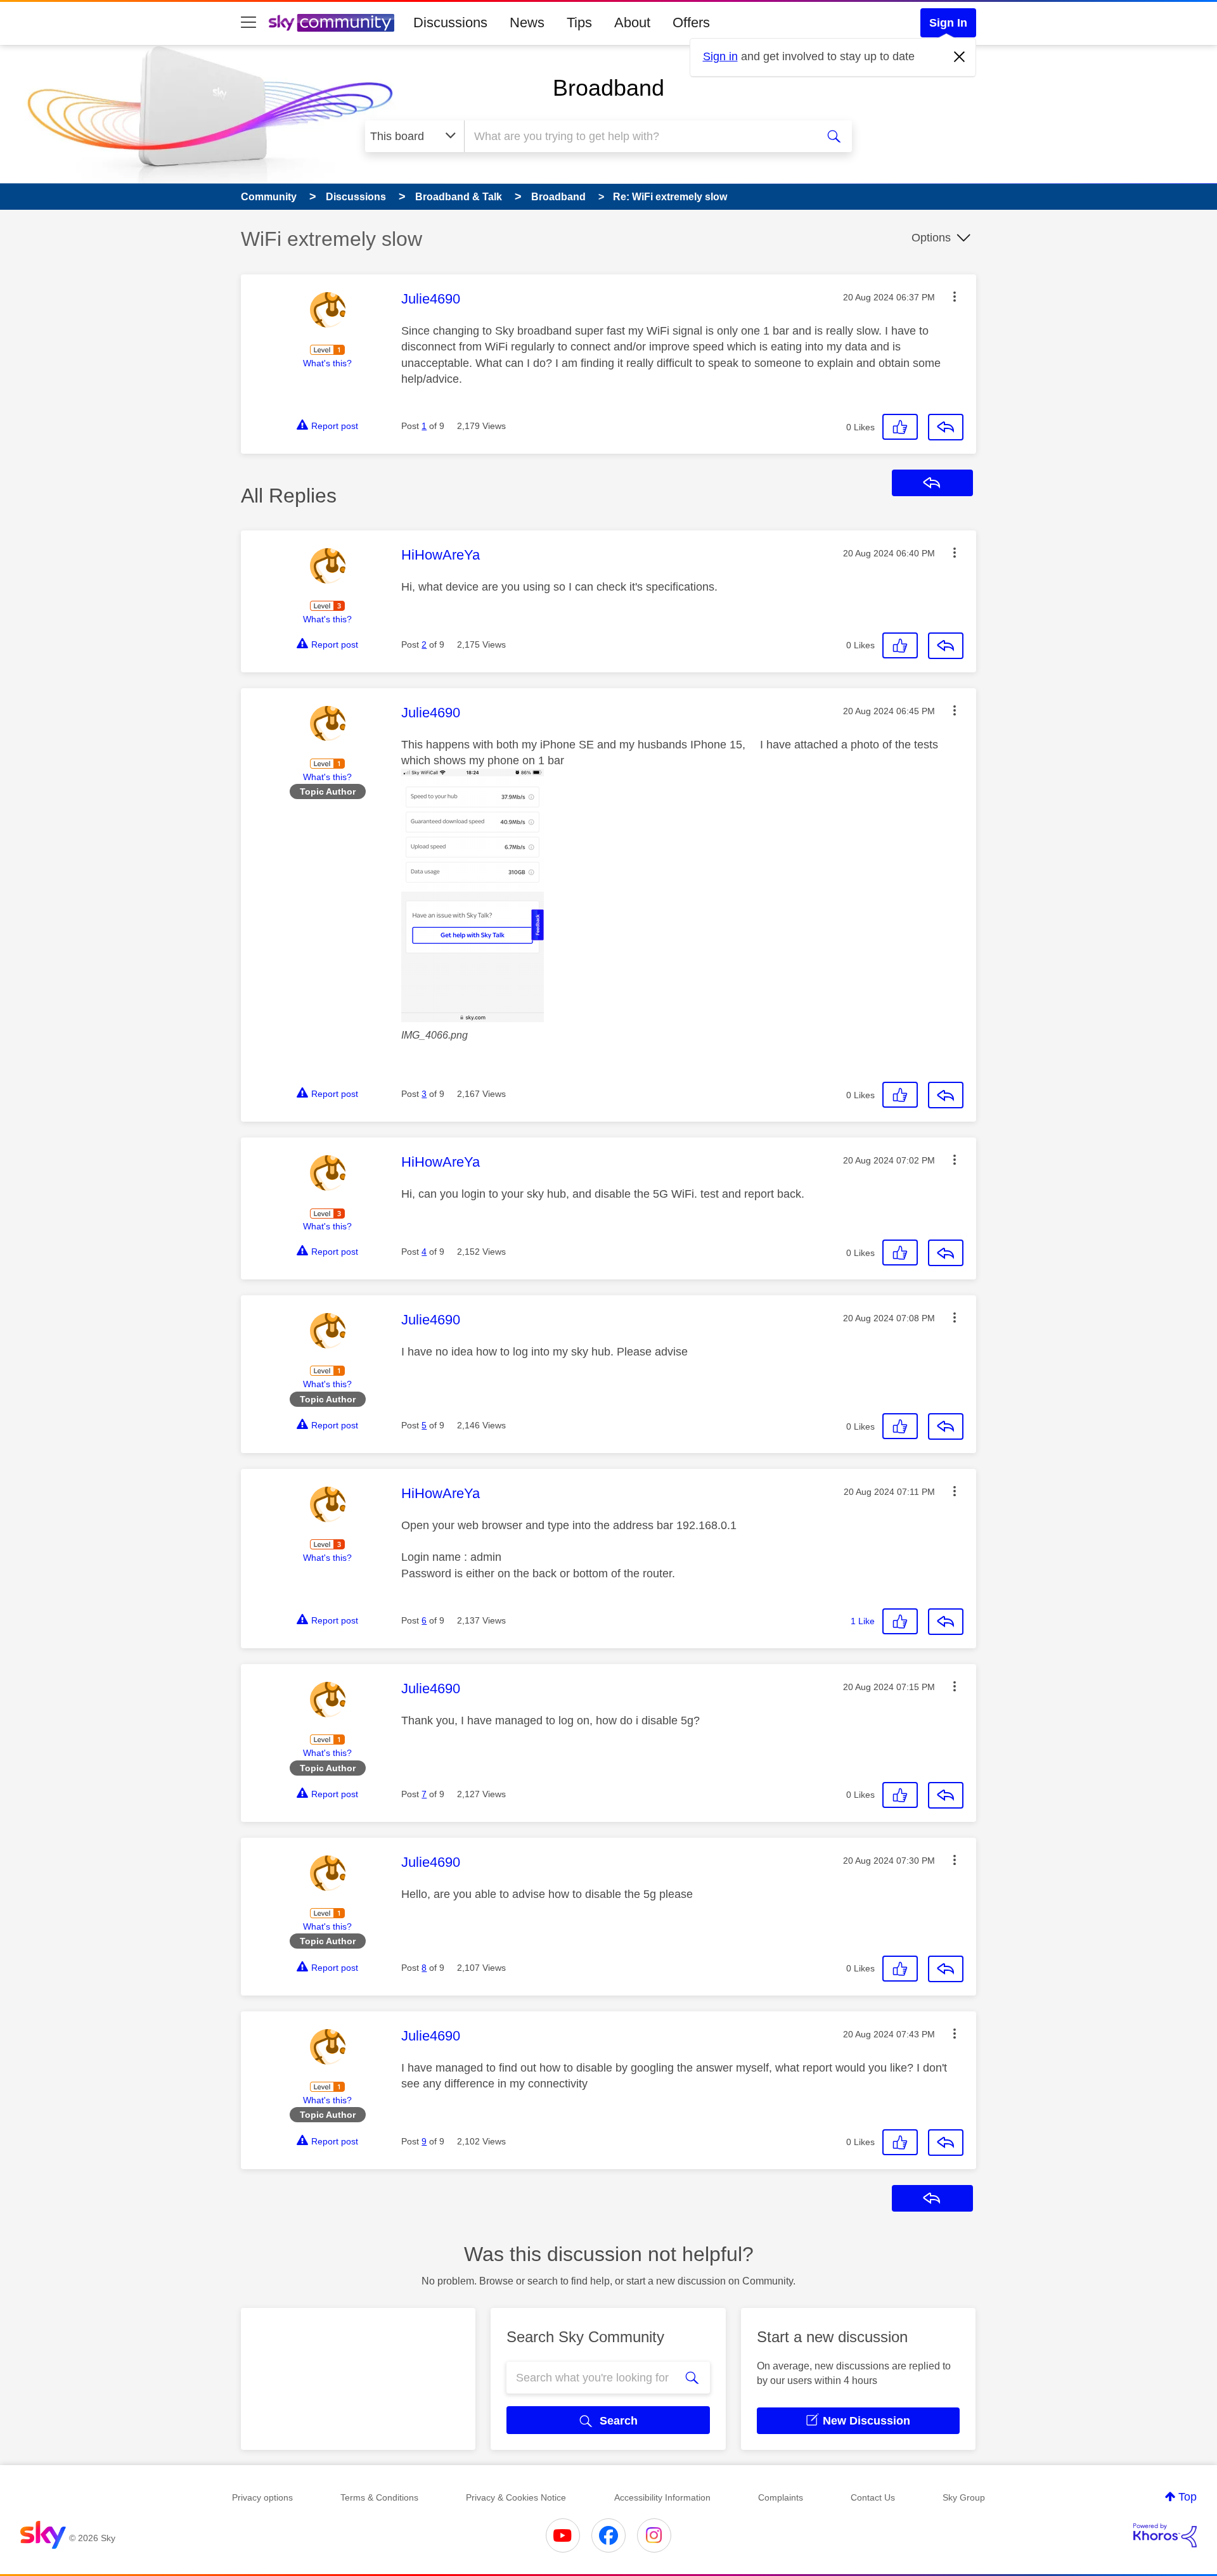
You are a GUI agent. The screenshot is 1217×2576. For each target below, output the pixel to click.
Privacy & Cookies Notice (516, 2497)
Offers (691, 22)
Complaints (781, 2497)
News (527, 22)
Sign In (948, 23)
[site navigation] (248, 23)
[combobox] (639, 136)
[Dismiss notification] (960, 57)
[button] (955, 297)
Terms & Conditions (379, 2497)
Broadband (608, 88)
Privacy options (262, 2497)
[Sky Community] (332, 23)
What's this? (327, 363)
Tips (579, 22)
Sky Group (964, 2497)
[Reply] (946, 427)
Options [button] (931, 238)
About (632, 22)
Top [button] (1188, 2497)
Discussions (450, 22)
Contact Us (873, 2497)
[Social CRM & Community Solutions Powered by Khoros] (1165, 2535)
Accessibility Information (662, 2497)
